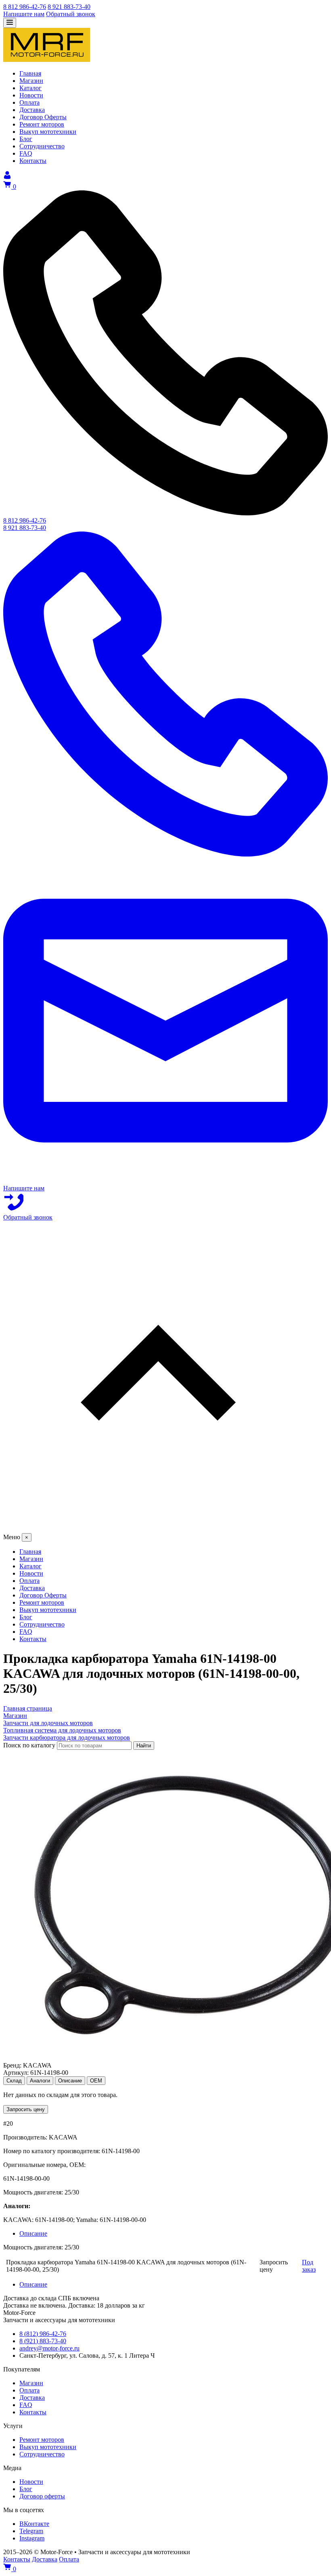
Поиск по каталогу (29, 1745)
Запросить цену (26, 2109)
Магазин (31, 2383)
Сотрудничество (42, 2454)
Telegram (31, 2531)
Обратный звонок (71, 14)
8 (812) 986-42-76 (43, 2334)
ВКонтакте (34, 2524)
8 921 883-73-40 (69, 7)
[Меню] (10, 23)
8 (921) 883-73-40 (43, 2341)
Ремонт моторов (42, 2440)
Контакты (33, 2412)
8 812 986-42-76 (25, 7)
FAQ (26, 2405)
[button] (165, 1377)
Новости (31, 2482)
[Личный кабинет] (7, 177)
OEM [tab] (96, 2081)
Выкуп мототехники (48, 2447)
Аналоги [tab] (40, 2081)
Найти (144, 1746)
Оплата (29, 2390)
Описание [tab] (70, 2081)
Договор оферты (42, 2496)
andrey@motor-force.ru (49, 2348)
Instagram (32, 2538)
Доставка (32, 2398)
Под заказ (309, 2266)
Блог (26, 2489)
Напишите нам (24, 14)
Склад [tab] (14, 2081)
